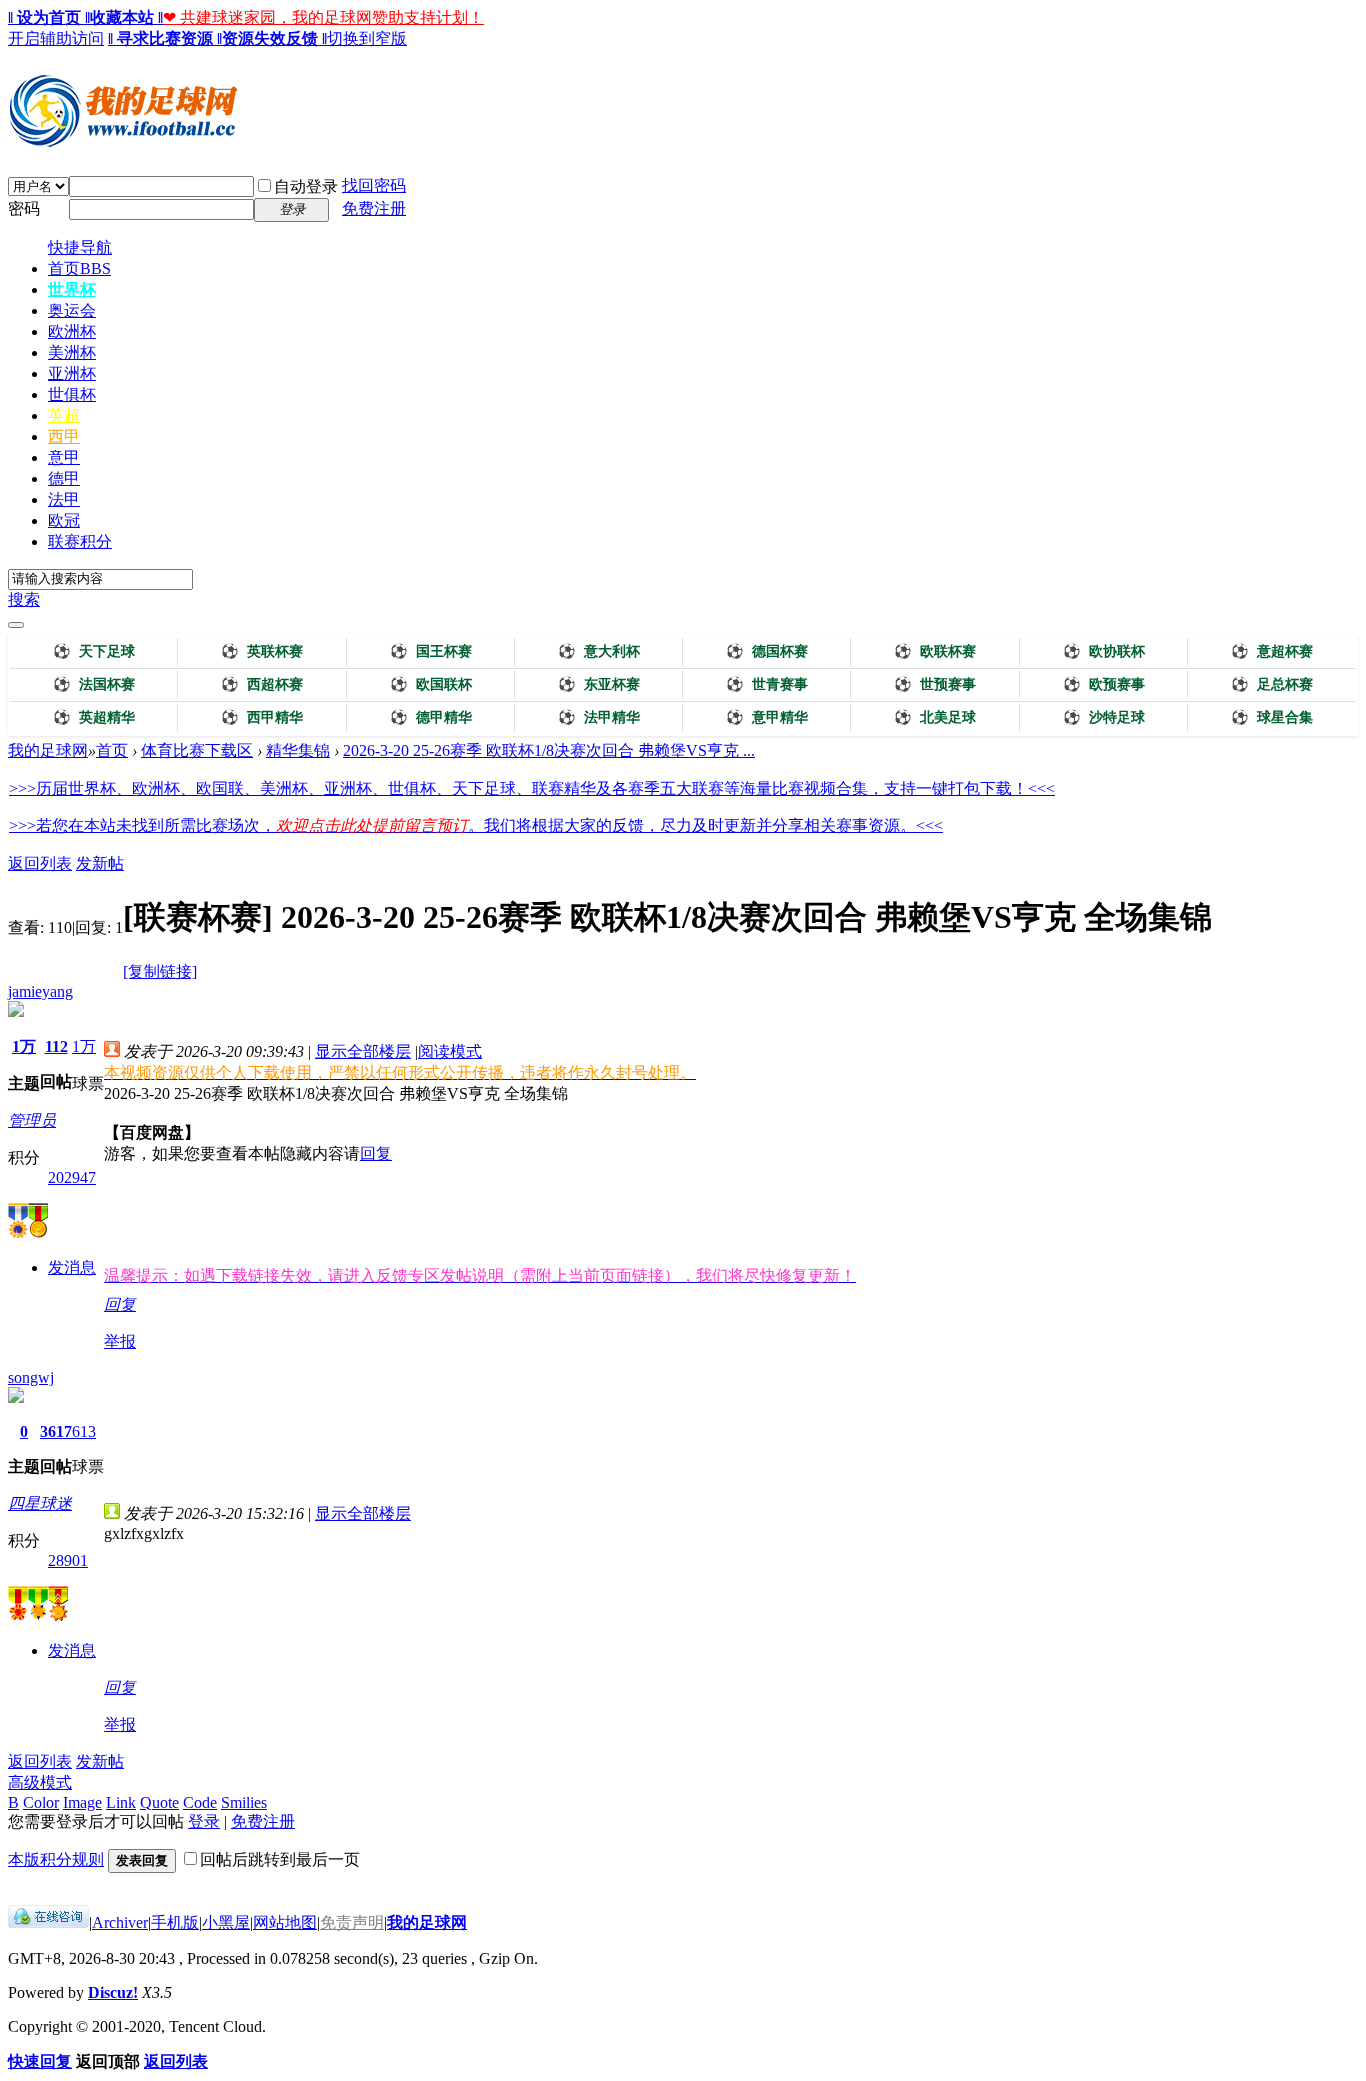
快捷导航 (80, 247)
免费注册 (374, 208)
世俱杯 (72, 394)
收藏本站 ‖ (126, 17)
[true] (16, 625)
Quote (159, 1802)
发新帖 (100, 863)
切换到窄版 (367, 38)
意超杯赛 (1272, 651)
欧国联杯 (431, 684)
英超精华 (94, 717)
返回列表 (40, 863)
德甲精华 (431, 717)
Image (82, 1802)
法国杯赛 (94, 684)
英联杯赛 (262, 651)
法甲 (64, 499)
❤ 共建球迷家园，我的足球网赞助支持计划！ (323, 17)
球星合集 (1272, 717)
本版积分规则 (56, 1859)
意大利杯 (599, 651)
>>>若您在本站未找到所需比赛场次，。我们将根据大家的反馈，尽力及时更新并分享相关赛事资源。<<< (476, 825)
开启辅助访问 (56, 38)
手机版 (175, 1922)
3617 (56, 1431)
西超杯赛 (262, 684)
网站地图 (285, 1922)
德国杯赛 (767, 651)
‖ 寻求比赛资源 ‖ (165, 38)
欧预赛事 (1104, 684)
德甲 (64, 478)
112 (56, 1046)
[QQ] (48, 1922)
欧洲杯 (72, 331)
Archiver (120, 1922)
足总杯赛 (1272, 684)
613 (84, 1431)
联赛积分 (80, 541)
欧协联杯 (1104, 651)
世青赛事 (767, 684)
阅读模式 (450, 1051)
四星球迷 (40, 1503)
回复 (376, 1153)
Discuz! (113, 1992)
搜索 (24, 599)
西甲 (64, 436)
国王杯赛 (431, 651)
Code (200, 1802)
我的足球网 (48, 750)
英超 (64, 415)
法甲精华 (599, 717)
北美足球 (935, 717)
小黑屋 (226, 1922)
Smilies (244, 1802)
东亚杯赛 (599, 684)
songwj (31, 1377)
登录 (204, 1821)
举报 (120, 1341)
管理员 (32, 1120)
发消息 (72, 1267)
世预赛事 (935, 684)
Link (121, 1802)
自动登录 (306, 186)
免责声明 (352, 1922)
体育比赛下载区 (197, 750)
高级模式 (40, 1782)
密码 (24, 208)
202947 (72, 1177)
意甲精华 (767, 717)
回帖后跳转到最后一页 (280, 1859)
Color (41, 1802)
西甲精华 (262, 717)
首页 (79, 268)
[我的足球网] (123, 142)
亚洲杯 (72, 373)
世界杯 (72, 289)
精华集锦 (298, 750)
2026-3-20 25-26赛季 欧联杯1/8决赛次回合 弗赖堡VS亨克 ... (549, 750)
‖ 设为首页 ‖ (49, 17)
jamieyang (40, 991)
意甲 (64, 457)
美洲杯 (72, 352)
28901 (68, 1560)
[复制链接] (160, 971)
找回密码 (374, 185)
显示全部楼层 (363, 1051)
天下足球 (94, 651)
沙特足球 (1104, 717)
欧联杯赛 (935, 651)
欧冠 (64, 520)
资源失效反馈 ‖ (274, 38)
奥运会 (72, 310)
